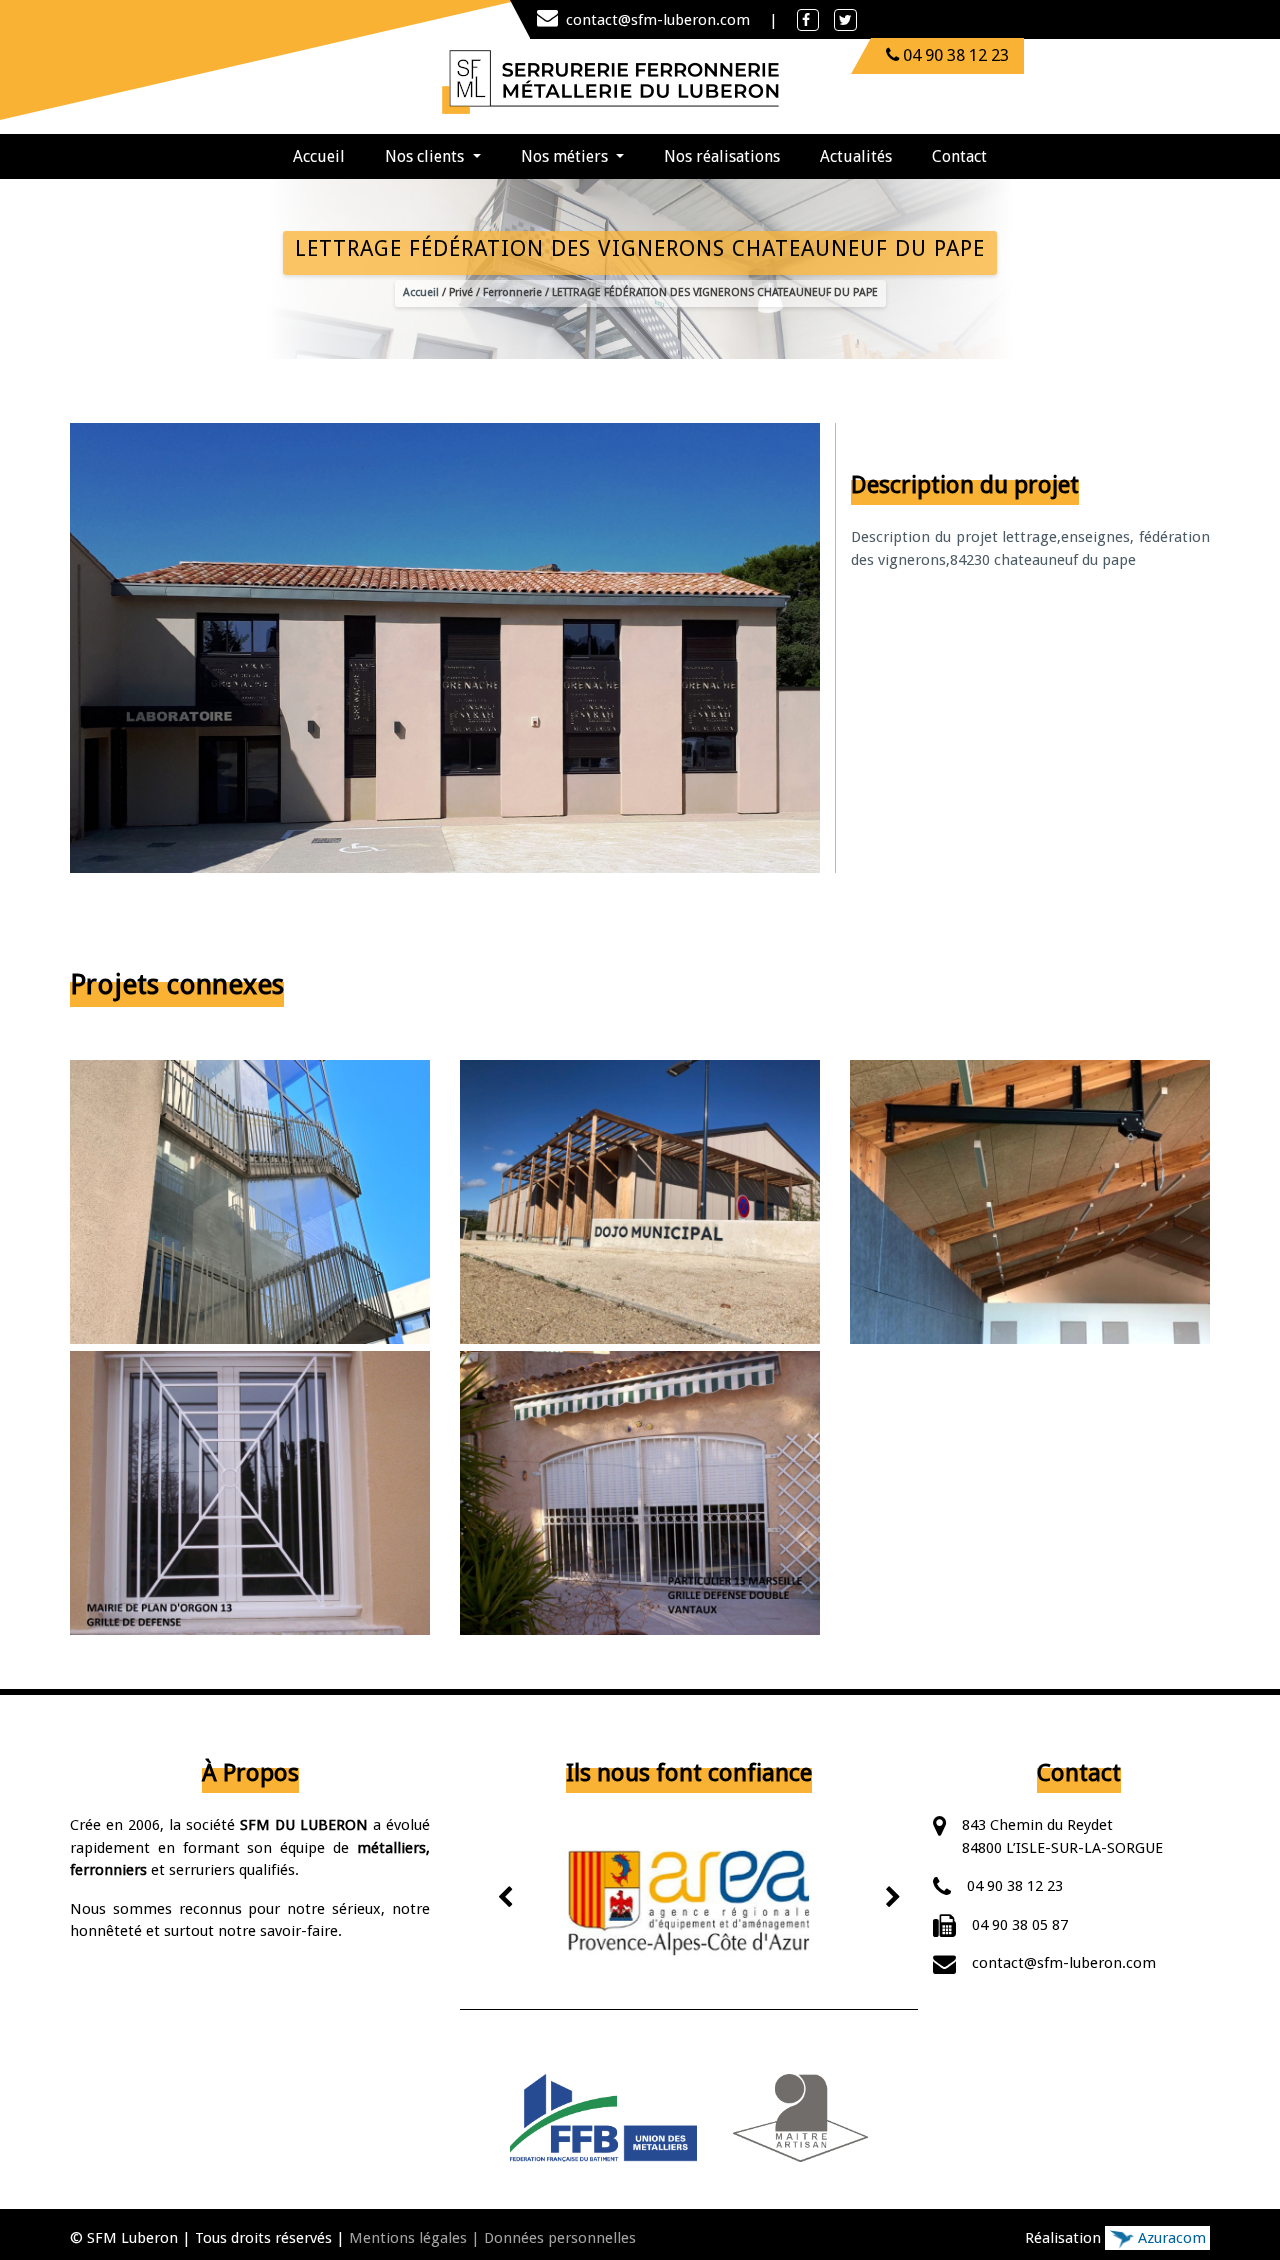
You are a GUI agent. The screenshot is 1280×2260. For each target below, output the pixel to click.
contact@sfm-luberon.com (660, 20)
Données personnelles (560, 2238)
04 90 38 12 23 (1015, 1886)
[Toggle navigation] (811, 81)
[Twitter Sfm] (845, 20)
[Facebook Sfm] (808, 20)
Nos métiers (566, 156)
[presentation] (506, 1899)
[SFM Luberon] (612, 81)
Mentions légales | (414, 2238)
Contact (959, 156)
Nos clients (426, 156)
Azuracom (1170, 2238)
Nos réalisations (722, 156)
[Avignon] (689, 1903)
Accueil (329, 156)
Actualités (856, 156)
